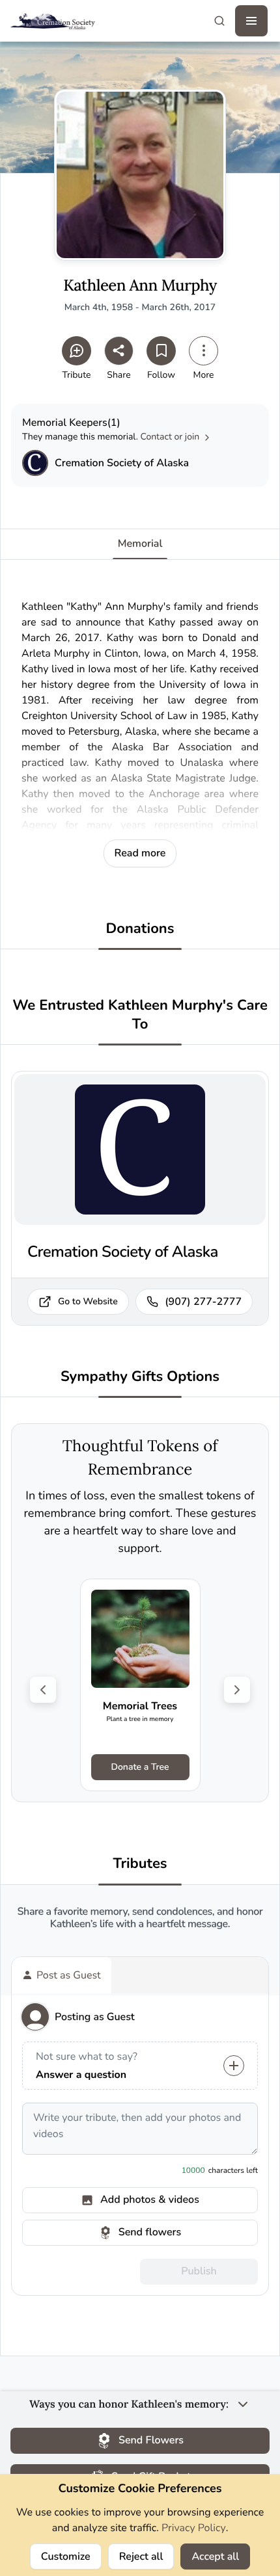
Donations (140, 929)
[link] (140, 1685)
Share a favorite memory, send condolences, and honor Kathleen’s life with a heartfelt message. (140, 1918)
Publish (199, 2271)
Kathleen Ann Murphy (140, 286)
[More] (203, 351)
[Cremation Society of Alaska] (35, 463)
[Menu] (251, 21)
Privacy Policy (194, 2528)
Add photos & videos (150, 2200)
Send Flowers (151, 2440)
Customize (66, 2556)
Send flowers (150, 2232)
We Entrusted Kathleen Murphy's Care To (140, 1015)
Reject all (141, 2556)
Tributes (140, 1864)
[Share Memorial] (119, 351)
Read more (140, 853)
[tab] (62, 1975)
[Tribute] (77, 351)
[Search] (219, 21)
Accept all (215, 2556)
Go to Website (88, 1301)
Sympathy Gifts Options (140, 1377)
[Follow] (161, 351)
